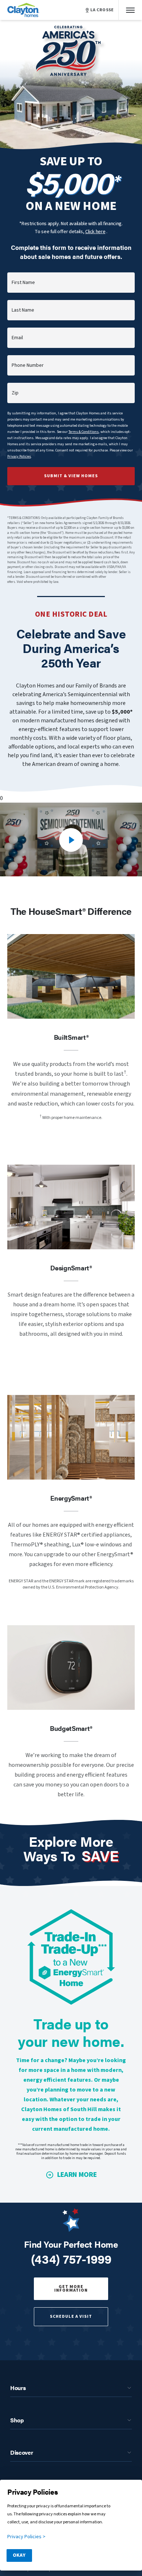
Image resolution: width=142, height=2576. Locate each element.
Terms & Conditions (84, 432)
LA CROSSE (102, 10)
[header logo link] (23, 10)
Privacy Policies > (26, 2537)
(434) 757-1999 (71, 2259)
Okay (19, 2555)
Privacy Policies (19, 457)
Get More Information (71, 2289)
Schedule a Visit (71, 2317)
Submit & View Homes (71, 476)
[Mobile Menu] (130, 10)
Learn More (77, 2175)
